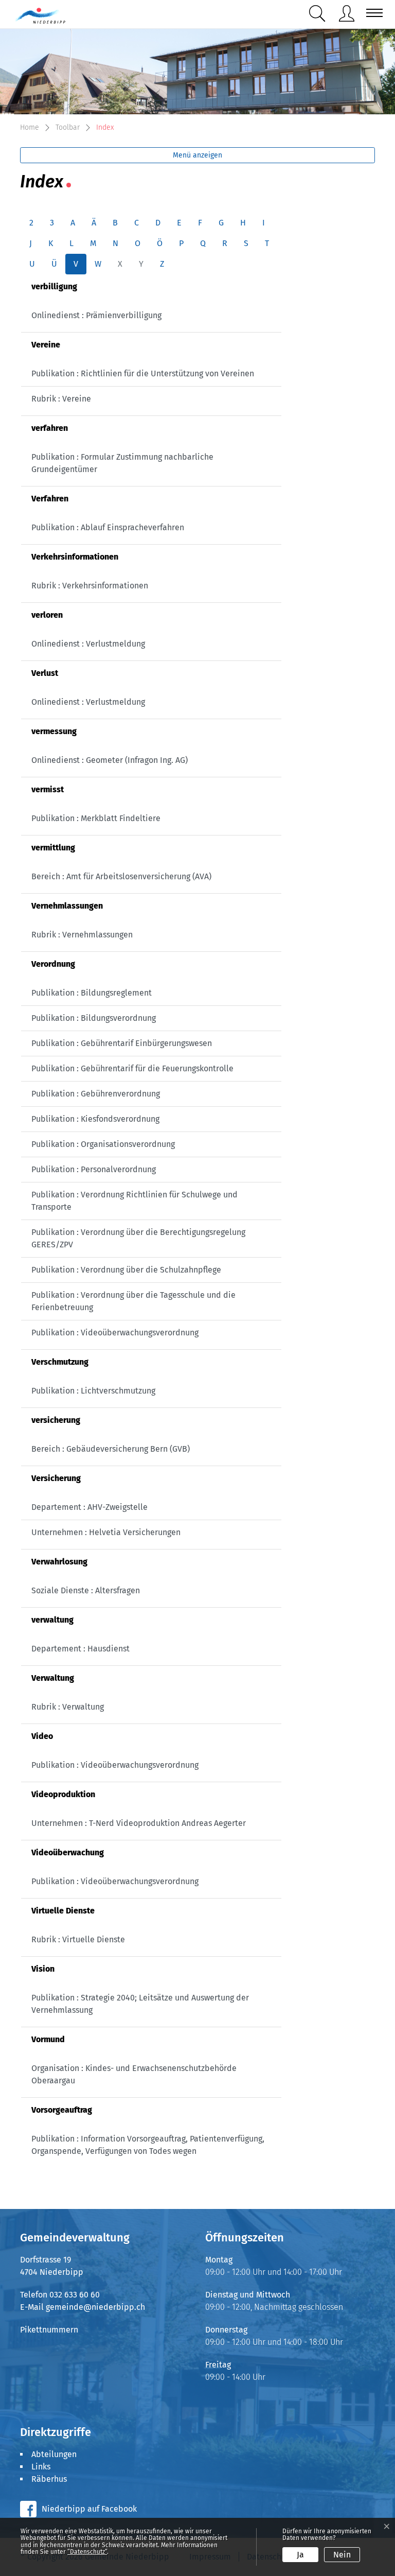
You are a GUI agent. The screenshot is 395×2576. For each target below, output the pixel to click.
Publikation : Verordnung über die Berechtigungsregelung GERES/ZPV (138, 1238)
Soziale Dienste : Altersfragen (86, 1590)
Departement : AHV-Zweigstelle (89, 1507)
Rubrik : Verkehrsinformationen (90, 586)
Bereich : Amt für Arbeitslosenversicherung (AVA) (121, 876)
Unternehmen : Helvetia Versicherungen (106, 1532)
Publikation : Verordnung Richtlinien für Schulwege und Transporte (134, 1201)
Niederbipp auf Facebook (89, 2509)
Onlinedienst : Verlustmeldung (88, 644)
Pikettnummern (49, 2330)
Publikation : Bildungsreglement (92, 993)
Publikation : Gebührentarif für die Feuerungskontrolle (132, 1068)
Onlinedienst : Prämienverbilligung (96, 315)
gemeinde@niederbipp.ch (95, 2307)
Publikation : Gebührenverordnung (96, 1094)
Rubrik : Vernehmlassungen (82, 935)
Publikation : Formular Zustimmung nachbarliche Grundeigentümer (122, 463)
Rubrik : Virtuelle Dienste (78, 1939)
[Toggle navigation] (371, 13)
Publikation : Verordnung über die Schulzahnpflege (126, 1270)
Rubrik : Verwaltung (68, 1707)
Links (41, 2467)
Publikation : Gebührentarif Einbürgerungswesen (122, 1043)
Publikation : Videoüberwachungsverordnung (115, 1333)
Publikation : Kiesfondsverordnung (95, 1119)
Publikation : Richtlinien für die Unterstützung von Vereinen (143, 373)
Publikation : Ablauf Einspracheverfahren (108, 527)
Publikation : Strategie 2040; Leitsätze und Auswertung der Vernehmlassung (140, 2004)
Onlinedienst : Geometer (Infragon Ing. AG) (110, 760)
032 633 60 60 (75, 2295)
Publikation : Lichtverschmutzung (93, 1391)
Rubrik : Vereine (61, 399)
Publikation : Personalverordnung (94, 1169)
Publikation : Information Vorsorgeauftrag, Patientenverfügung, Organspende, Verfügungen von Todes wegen (148, 2145)
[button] (319, 14)
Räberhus (49, 2479)
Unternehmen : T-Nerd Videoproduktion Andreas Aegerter (139, 1823)
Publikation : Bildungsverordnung (94, 1018)
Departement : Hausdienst (80, 1649)
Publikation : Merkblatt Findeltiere (96, 818)
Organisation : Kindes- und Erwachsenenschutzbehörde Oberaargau (134, 2074)
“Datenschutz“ (87, 2552)
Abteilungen (54, 2454)
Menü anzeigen (197, 155)
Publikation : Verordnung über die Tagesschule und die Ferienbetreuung (133, 1301)
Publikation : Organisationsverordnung (103, 1144)
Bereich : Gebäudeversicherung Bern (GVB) (111, 1449)
